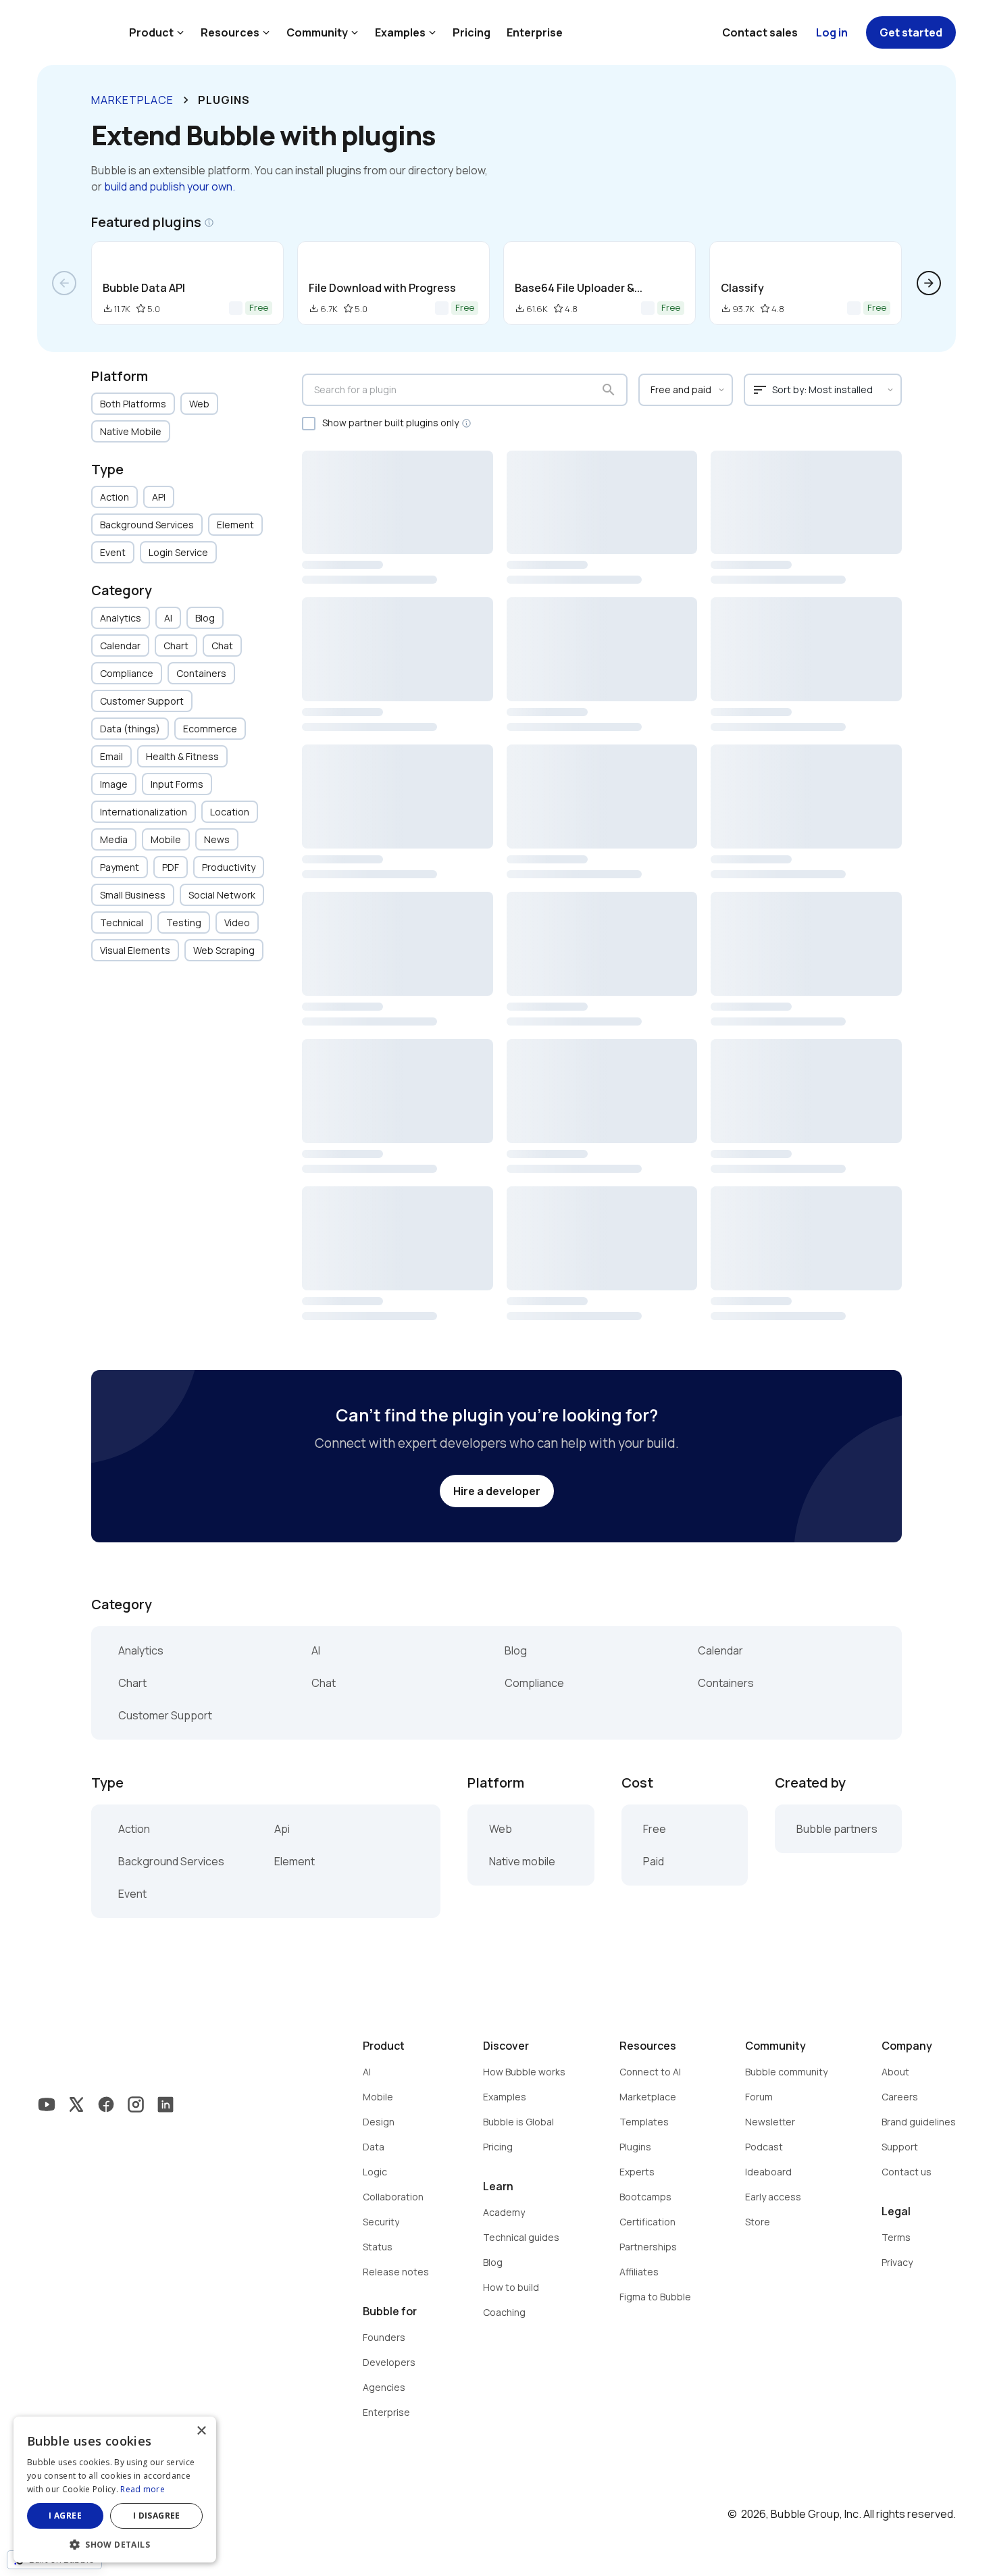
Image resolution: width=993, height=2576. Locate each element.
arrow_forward (929, 283)
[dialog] (115, 2490)
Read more (143, 2489)
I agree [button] (65, 2516)
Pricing (472, 32)
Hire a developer (497, 1491)
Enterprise (535, 32)
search (609, 390)
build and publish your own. (170, 186)
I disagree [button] (157, 2516)
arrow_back (64, 283)
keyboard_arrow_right (186, 100)
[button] (115, 2543)
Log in (832, 32)
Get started (911, 32)
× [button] (201, 2431)
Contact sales (760, 32)
